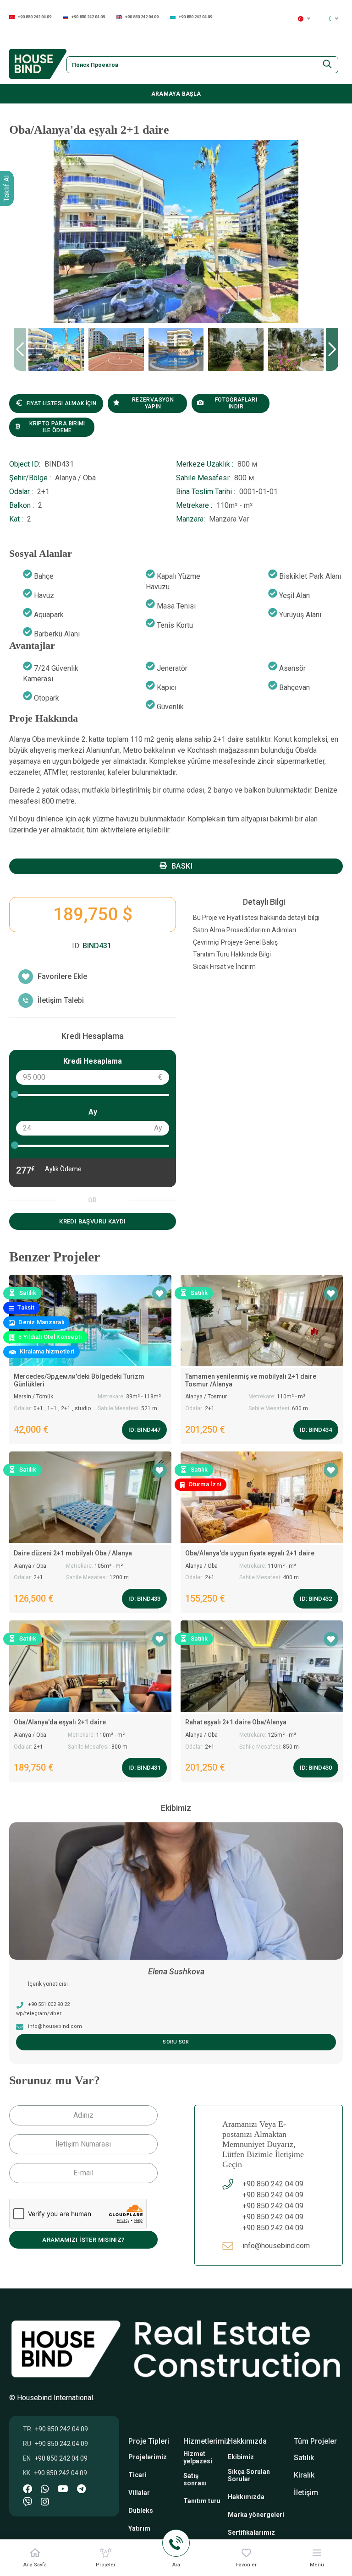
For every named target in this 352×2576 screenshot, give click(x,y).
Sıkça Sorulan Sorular (249, 2475)
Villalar (139, 2493)
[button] (332, 349)
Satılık (304, 2458)
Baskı (182, 866)
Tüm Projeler (315, 2441)
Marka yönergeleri (256, 2515)
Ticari (137, 2475)
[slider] (15, 1094)
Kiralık (304, 2475)
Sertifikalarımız (251, 2533)
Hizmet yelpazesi (198, 2457)
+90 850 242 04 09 (35, 17)
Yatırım (139, 2528)
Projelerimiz (148, 2457)
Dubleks (141, 2511)
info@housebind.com (276, 2246)
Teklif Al (7, 188)
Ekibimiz (241, 2457)
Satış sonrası (195, 2479)
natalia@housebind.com (58, 2026)
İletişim (306, 2492)
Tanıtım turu (202, 2501)
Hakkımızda (246, 2497)
